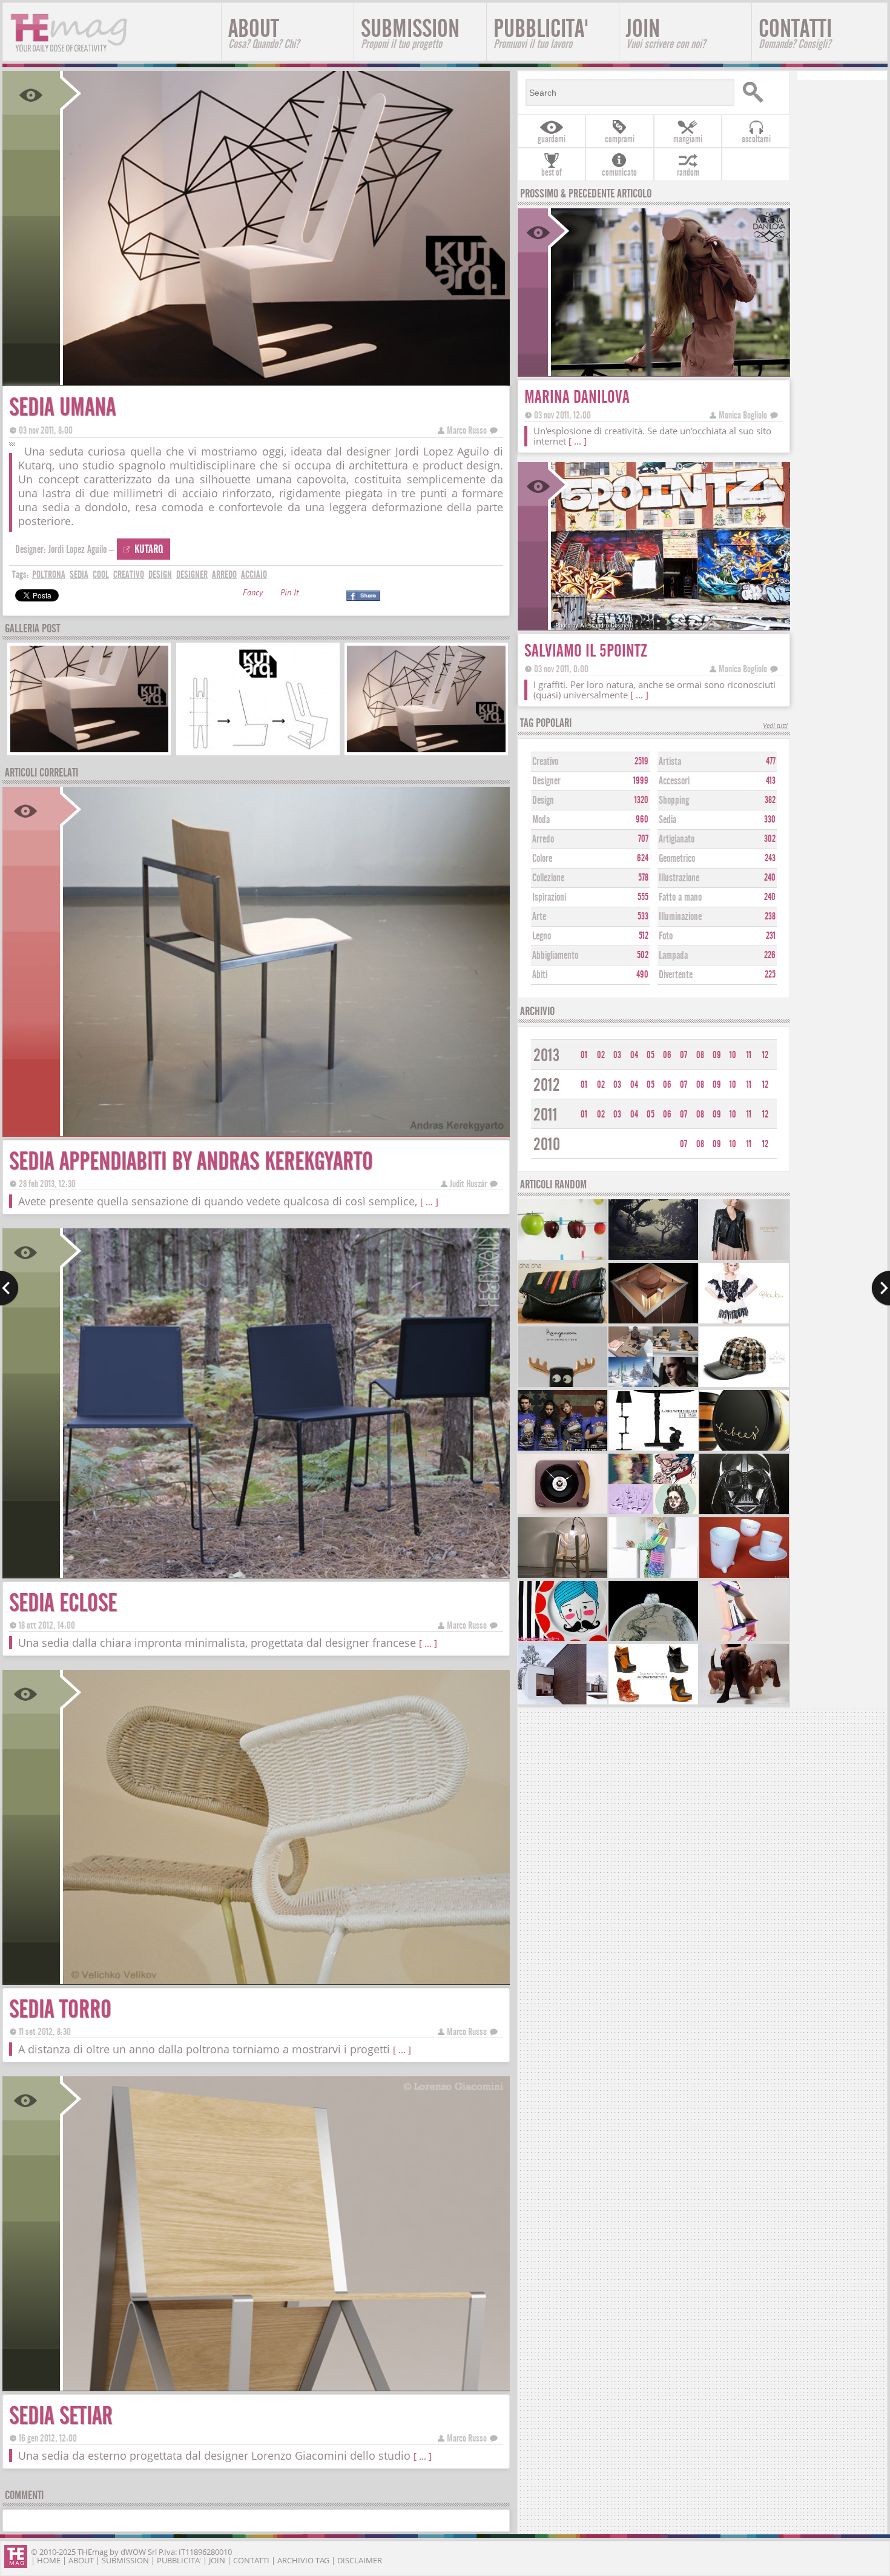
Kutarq (149, 549)
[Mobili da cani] (744, 1703)
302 (770, 839)
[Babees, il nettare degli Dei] (744, 1449)
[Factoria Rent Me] (562, 1449)
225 (770, 975)
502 (643, 955)
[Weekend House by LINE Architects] (562, 1703)
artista (670, 762)
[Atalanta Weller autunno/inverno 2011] (653, 1703)
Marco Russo (467, 430)
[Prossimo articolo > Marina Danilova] (881, 1288)
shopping (674, 800)
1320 (641, 800)
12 (765, 1055)
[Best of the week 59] (653, 1513)
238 (770, 916)
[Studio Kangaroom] (562, 1386)
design (160, 574)
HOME (49, 2560)
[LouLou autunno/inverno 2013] (744, 1322)
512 (644, 936)
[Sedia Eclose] (285, 1574)
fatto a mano (680, 897)
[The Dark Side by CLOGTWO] (744, 1513)
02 (601, 1055)
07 (684, 1055)
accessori (674, 781)
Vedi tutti (775, 727)
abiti (540, 975)
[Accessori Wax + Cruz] (744, 1386)
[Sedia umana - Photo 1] (90, 751)
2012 (547, 1085)
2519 (641, 761)
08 (700, 1055)
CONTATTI (795, 32)
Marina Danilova (577, 397)
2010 (547, 1144)
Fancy (253, 594)
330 (770, 819)
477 (771, 761)
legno (542, 936)
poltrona (49, 574)
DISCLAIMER (360, 2560)
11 (749, 1055)
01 (584, 1055)
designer (192, 574)
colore (542, 859)
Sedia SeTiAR (61, 2416)
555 (643, 897)
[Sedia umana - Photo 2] (258, 751)
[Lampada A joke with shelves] (653, 1449)
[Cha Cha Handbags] (562, 1322)
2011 (546, 1115)
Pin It (289, 594)
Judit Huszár (468, 1184)
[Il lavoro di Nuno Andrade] (653, 1258)
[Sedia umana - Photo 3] (426, 751)
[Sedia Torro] (285, 1980)
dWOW (133, 2552)
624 (643, 858)
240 (770, 878)
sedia (79, 574)
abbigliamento (555, 955)
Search (761, 92)
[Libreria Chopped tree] (744, 1639)
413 (771, 781)
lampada (673, 955)
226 (770, 955)
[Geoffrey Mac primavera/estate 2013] (744, 1258)
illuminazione (680, 917)
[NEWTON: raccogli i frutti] (562, 1258)
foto (666, 936)
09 (717, 1055)
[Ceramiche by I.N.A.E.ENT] (653, 1639)
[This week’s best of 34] (653, 1386)
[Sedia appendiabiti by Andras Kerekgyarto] (285, 1132)
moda (541, 820)
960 (642, 819)
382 (770, 800)
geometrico (677, 859)
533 (643, 916)
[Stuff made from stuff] (562, 1513)
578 (643, 878)
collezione (548, 878)
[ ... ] (429, 1202)
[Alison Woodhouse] (653, 1576)
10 (733, 1055)
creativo (129, 574)
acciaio (254, 574)
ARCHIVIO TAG (303, 2560)
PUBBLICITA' (541, 32)
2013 (546, 1055)
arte (539, 917)
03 (617, 1055)
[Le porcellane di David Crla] (744, 1576)
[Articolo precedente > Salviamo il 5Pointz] (9, 1288)
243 (770, 858)
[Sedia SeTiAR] (285, 2387)
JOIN (666, 32)
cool (101, 574)
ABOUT (264, 32)
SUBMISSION (410, 32)
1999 (641, 781)
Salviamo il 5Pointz (586, 651)
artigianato (677, 839)
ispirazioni (549, 897)
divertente (676, 975)
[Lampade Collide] (562, 1576)
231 (771, 936)
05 (651, 1055)
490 (642, 975)
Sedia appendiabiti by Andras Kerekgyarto (191, 1161)
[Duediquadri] (562, 1639)
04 (634, 1055)
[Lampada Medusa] (653, 1322)
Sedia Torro (60, 2009)
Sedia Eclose (63, 1603)
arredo (224, 574)
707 (643, 839)
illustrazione (679, 878)
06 (667, 1055)
